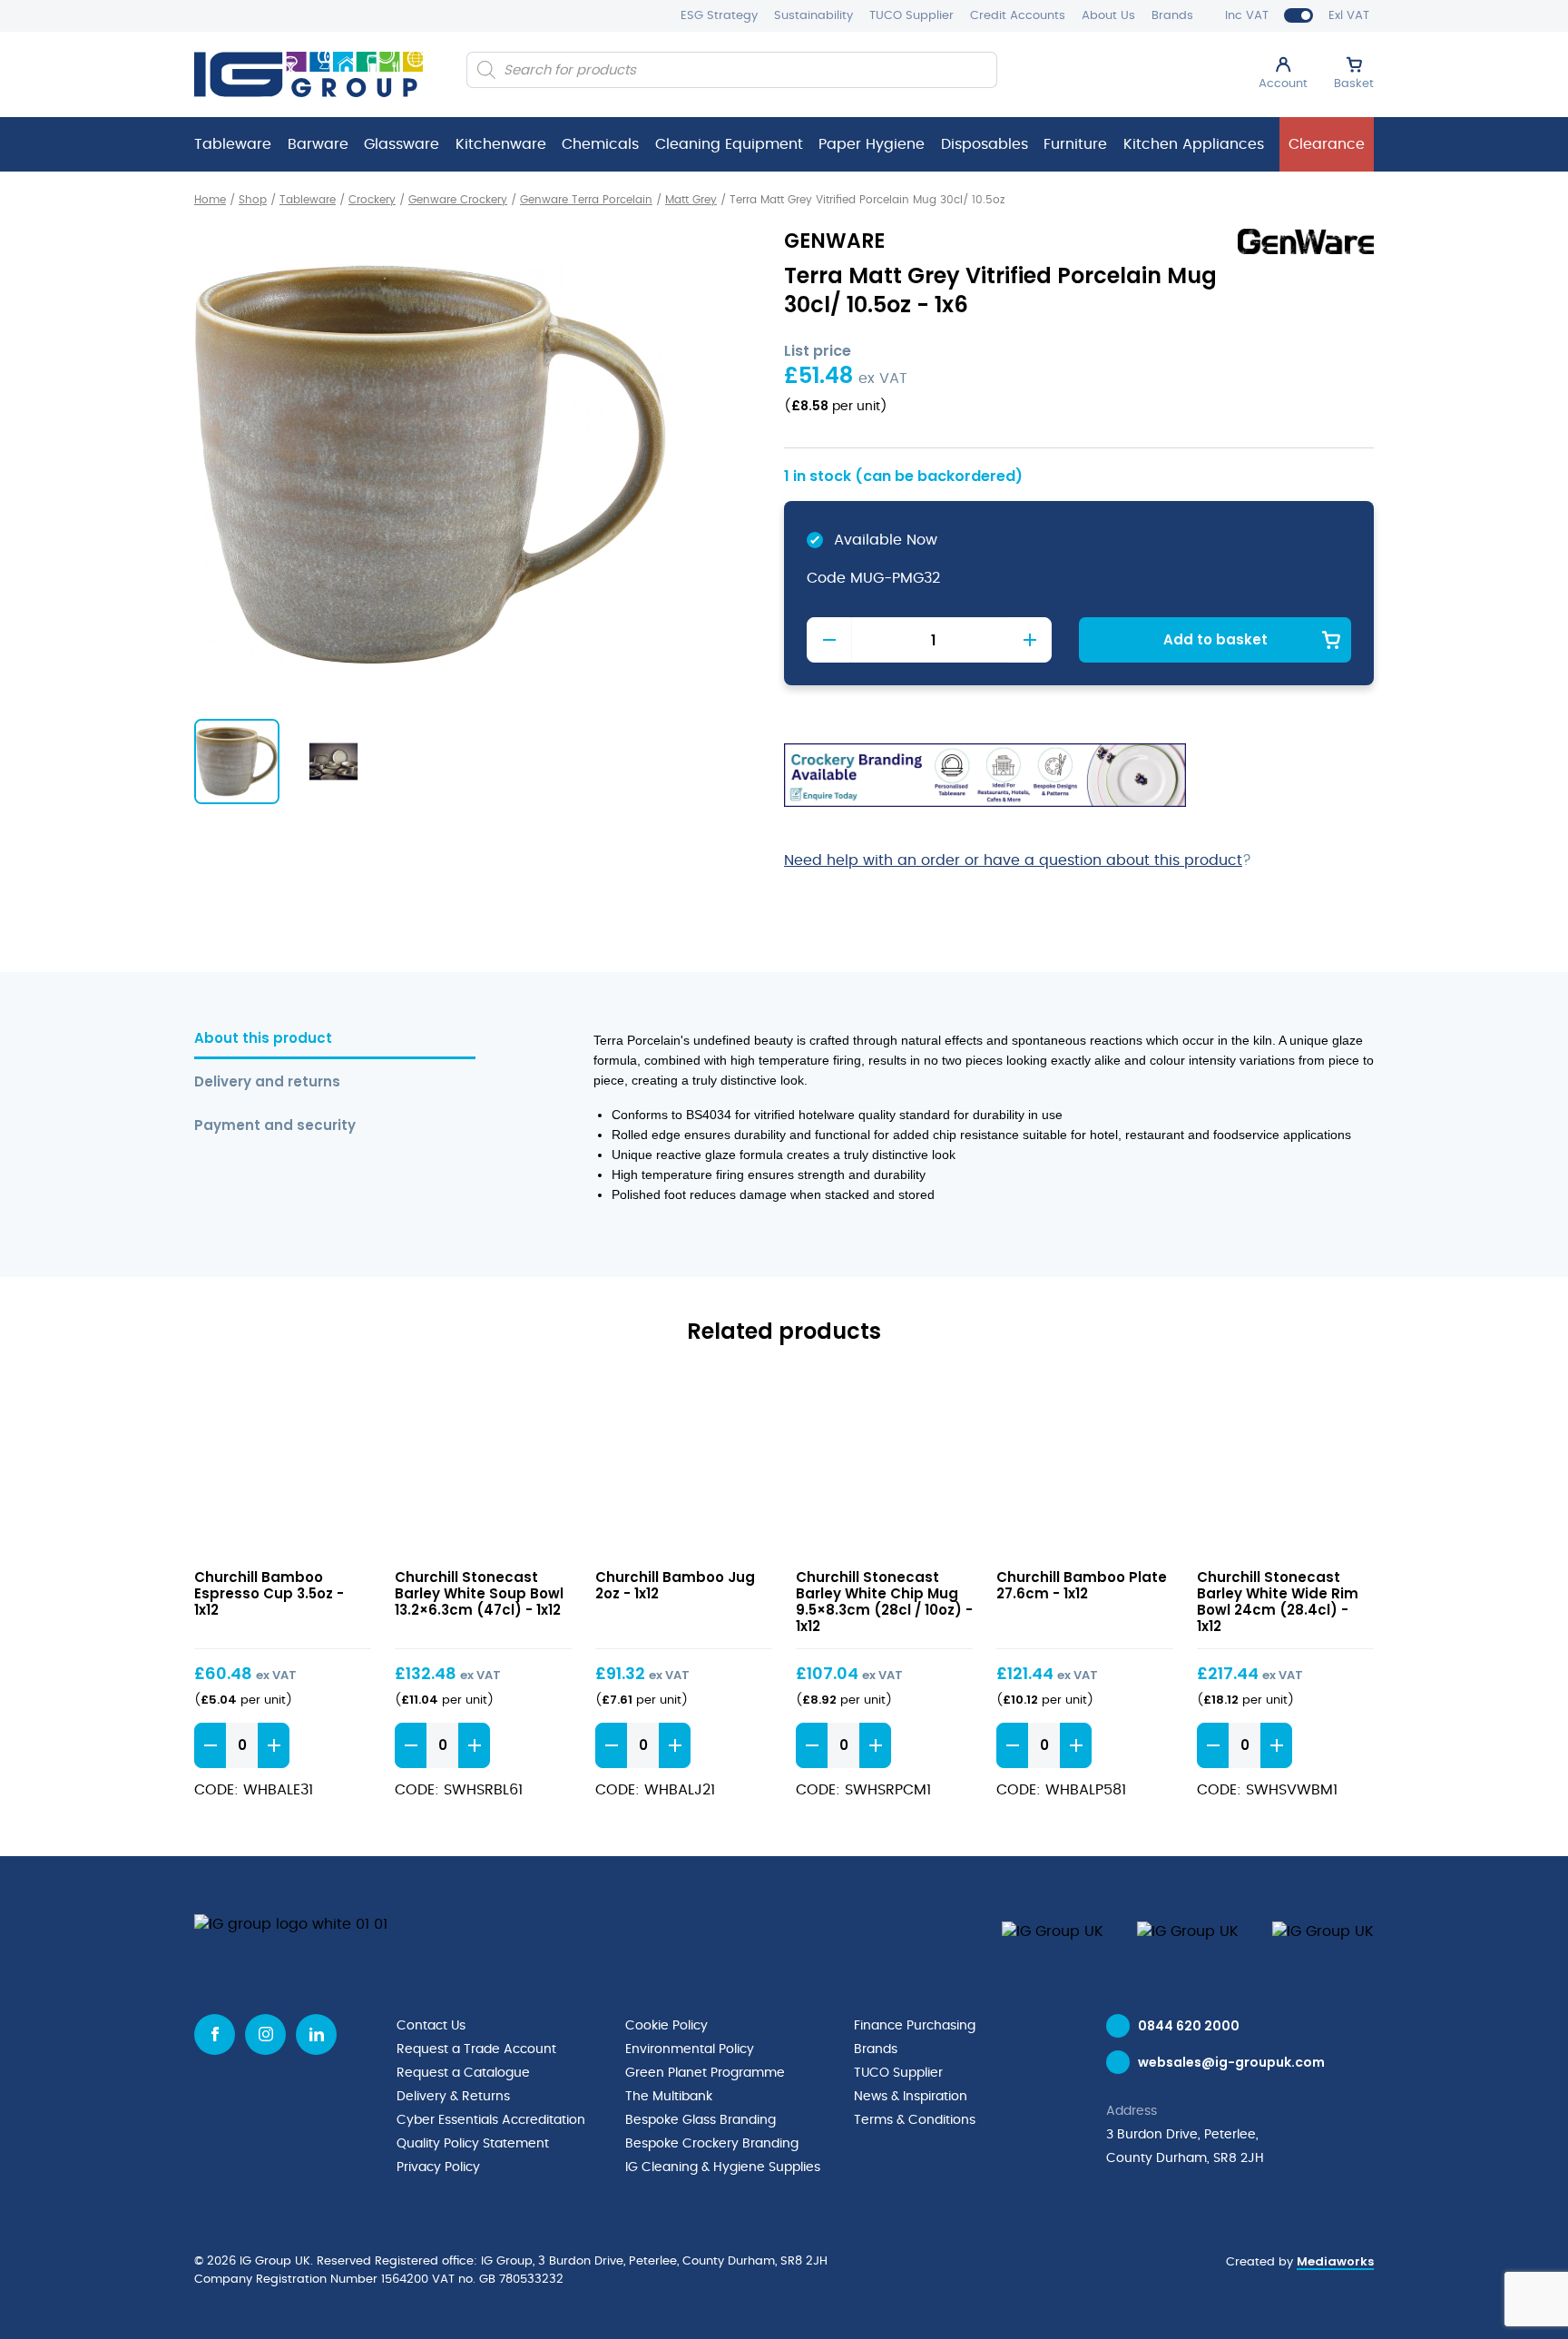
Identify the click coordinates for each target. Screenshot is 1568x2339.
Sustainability (813, 16)
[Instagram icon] (265, 2034)
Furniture (1075, 144)
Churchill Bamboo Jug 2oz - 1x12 (675, 1585)
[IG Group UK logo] (309, 74)
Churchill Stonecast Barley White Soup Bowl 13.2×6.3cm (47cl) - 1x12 (479, 1593)
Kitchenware (501, 144)
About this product (263, 1039)
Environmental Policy (690, 2049)
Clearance (1327, 144)
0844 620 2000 (1189, 2026)
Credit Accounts (1018, 16)
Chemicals (600, 144)
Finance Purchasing (915, 2026)
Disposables (985, 144)
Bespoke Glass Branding (701, 2120)
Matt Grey (691, 200)
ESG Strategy (719, 16)
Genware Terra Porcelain (586, 200)
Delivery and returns (267, 1082)
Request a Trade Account (476, 2049)
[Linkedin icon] (316, 2034)
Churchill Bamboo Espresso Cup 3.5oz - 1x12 (269, 1593)
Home (210, 200)
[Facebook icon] (215, 2034)
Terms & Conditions (915, 2120)
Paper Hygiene (872, 144)
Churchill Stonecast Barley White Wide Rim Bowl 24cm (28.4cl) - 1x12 (1278, 1602)
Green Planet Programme (705, 2073)
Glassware (402, 144)
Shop (253, 200)
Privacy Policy (438, 2167)
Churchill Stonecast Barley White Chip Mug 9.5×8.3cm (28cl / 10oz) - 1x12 (884, 1602)
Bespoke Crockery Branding (712, 2144)
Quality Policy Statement (473, 2144)
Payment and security (275, 1126)
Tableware (233, 144)
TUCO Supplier (911, 16)
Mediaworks (1335, 2261)
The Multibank (669, 2097)
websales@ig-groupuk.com (1231, 2062)
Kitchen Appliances (1194, 144)
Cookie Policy (666, 2026)
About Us (1108, 16)
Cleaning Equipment (729, 144)
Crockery (372, 200)
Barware (318, 144)
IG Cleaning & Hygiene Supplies (723, 2167)
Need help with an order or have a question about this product (1013, 860)
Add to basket (1215, 639)
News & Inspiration (911, 2097)
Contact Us (431, 2026)
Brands (1172, 16)
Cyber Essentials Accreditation (491, 2120)
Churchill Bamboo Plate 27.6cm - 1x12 (1082, 1585)
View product (283, 1466)
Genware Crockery (458, 200)
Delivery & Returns (453, 2097)
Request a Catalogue (463, 2073)
